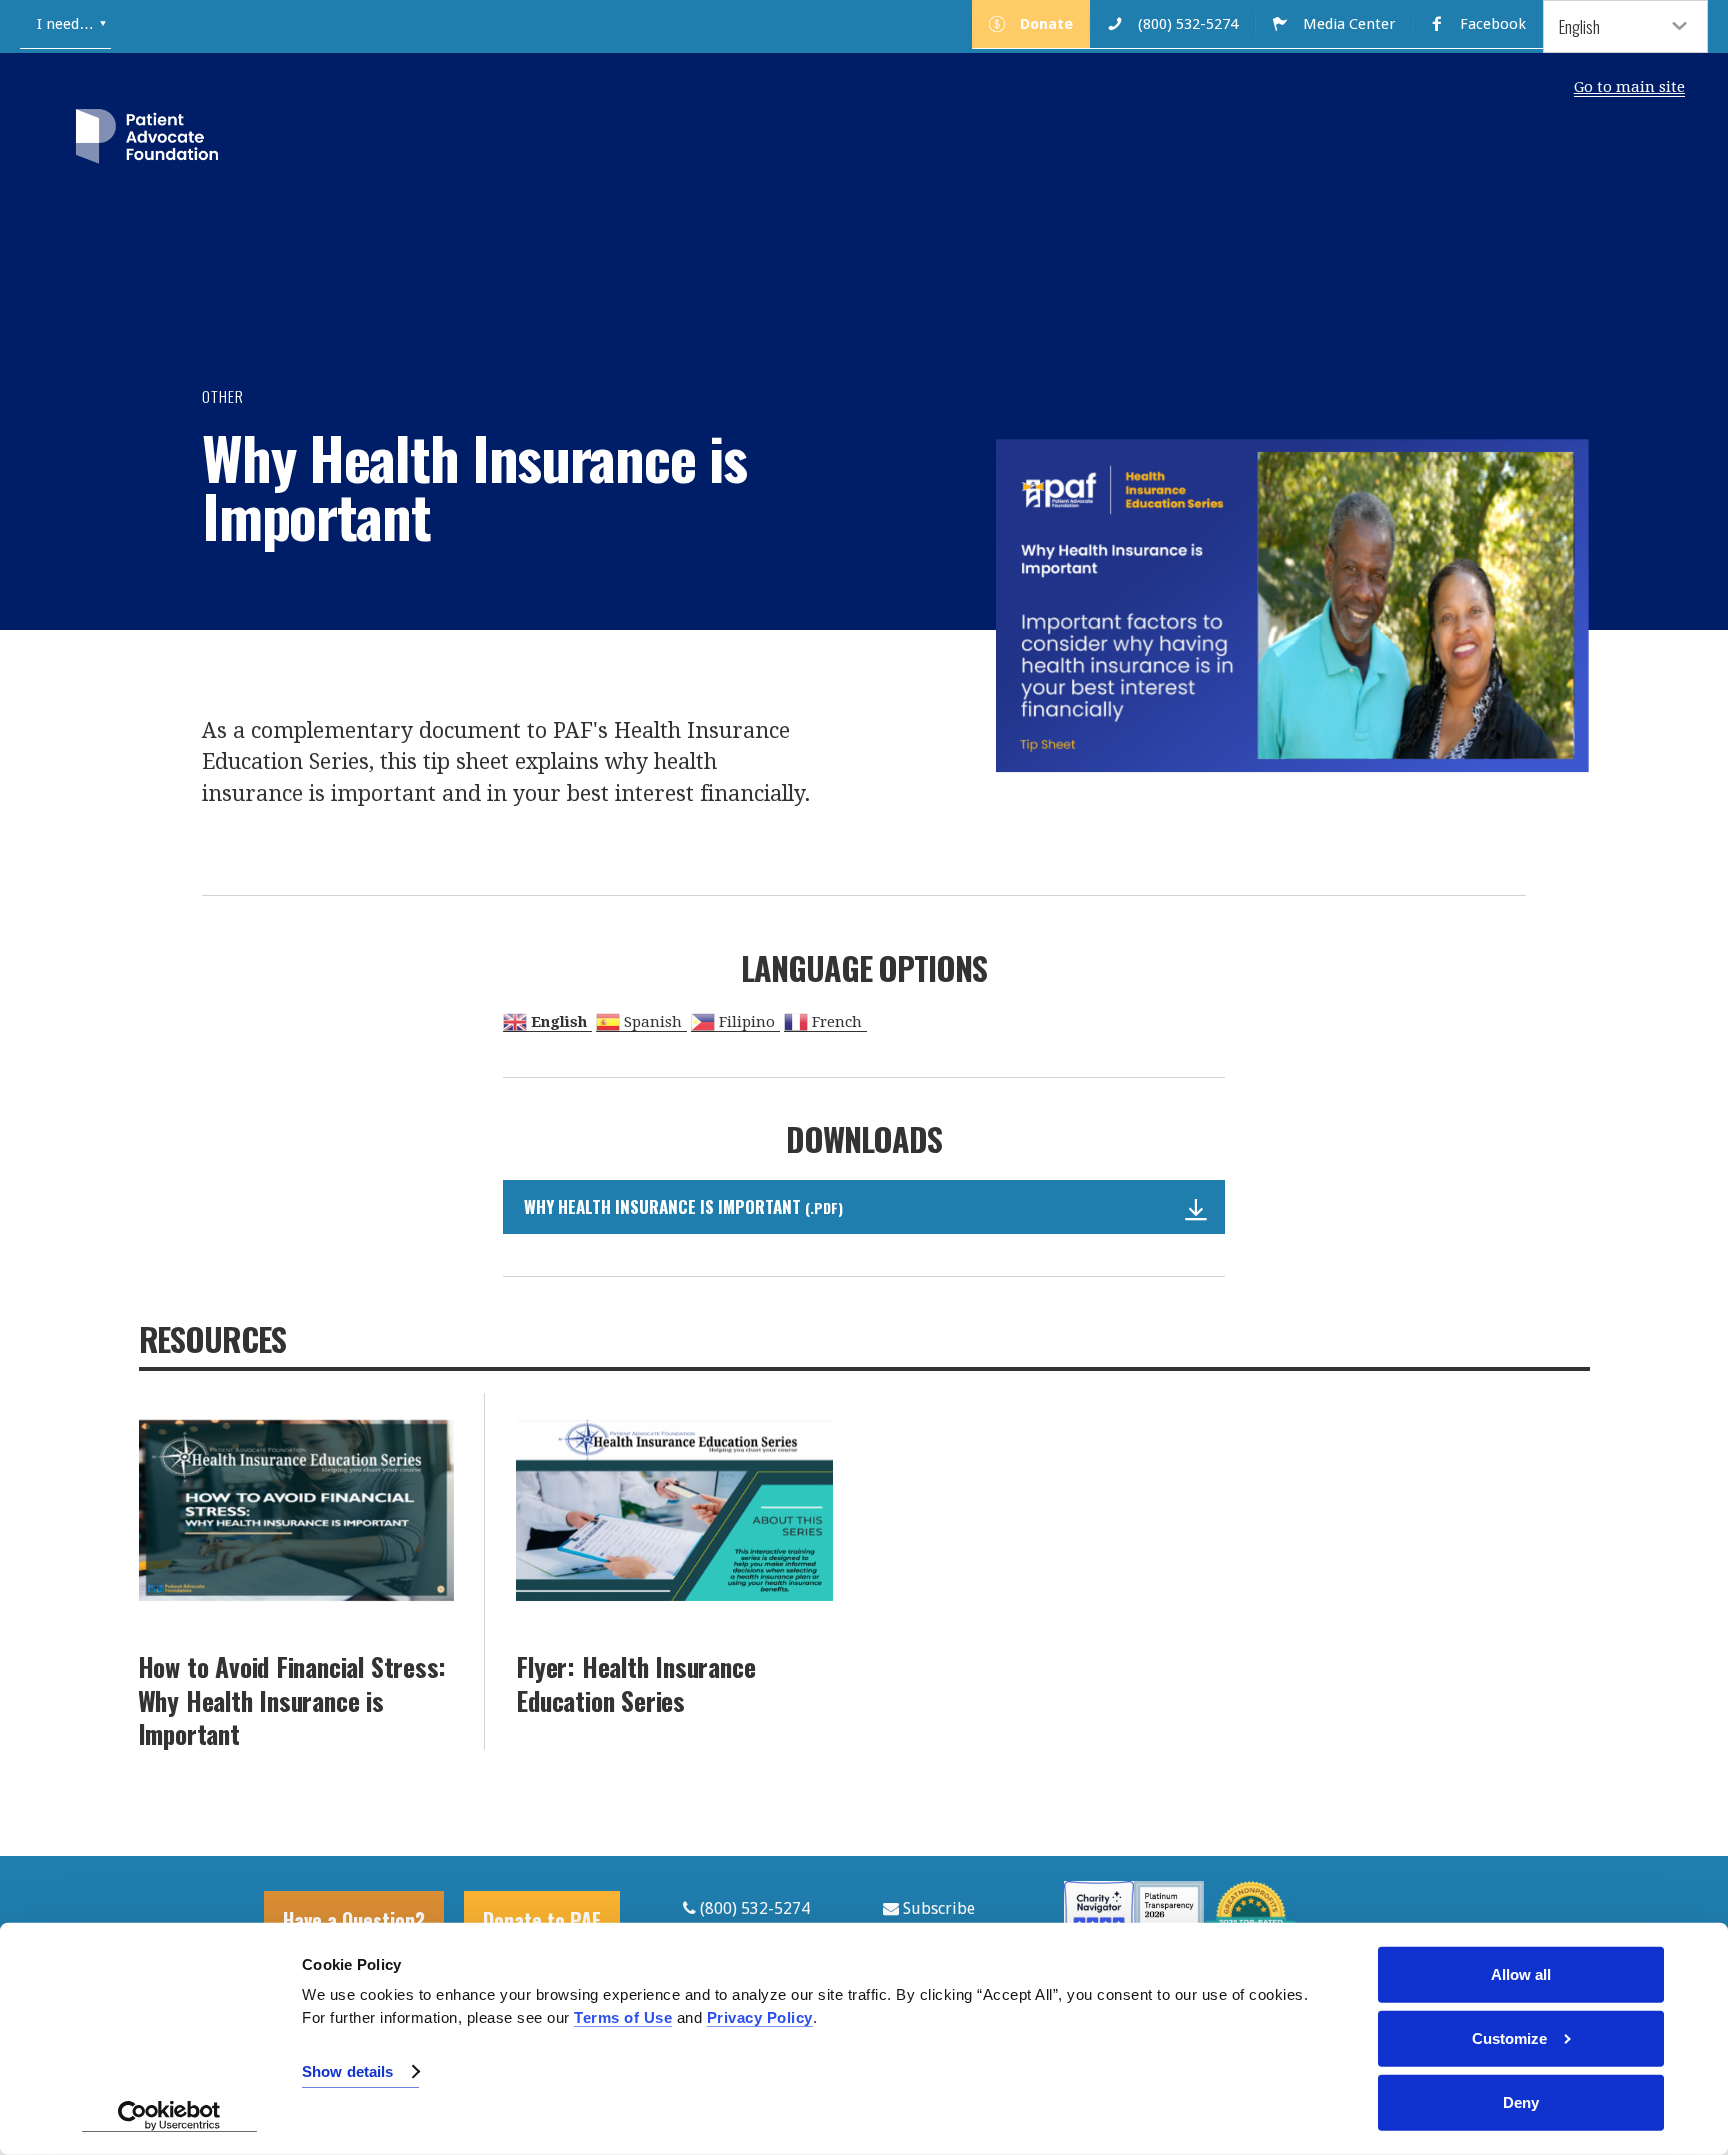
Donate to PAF (542, 1920)
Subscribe (937, 1908)
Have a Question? (354, 1920)
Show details (347, 2071)
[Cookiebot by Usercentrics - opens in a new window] (169, 2116)
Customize (1509, 2038)
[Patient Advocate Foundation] (147, 140)
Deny (1521, 2102)
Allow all (1521, 1974)
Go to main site (1629, 87)
